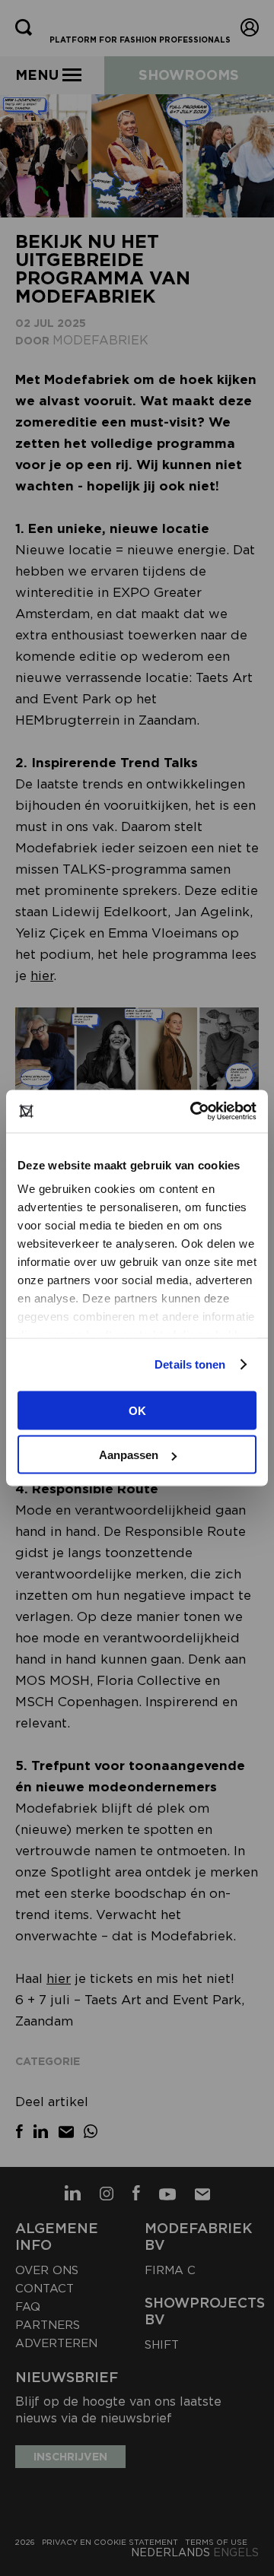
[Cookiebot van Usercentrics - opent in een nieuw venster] (193, 1112)
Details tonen (190, 1364)
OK (137, 1410)
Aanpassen (129, 1455)
